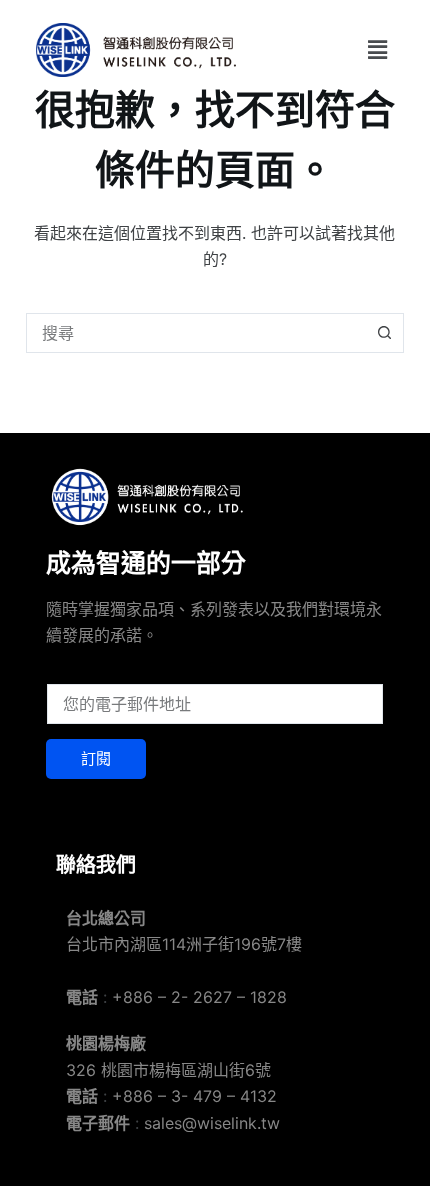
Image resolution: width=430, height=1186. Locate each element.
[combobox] (196, 333)
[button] (377, 49)
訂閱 (96, 758)
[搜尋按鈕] (384, 333)
